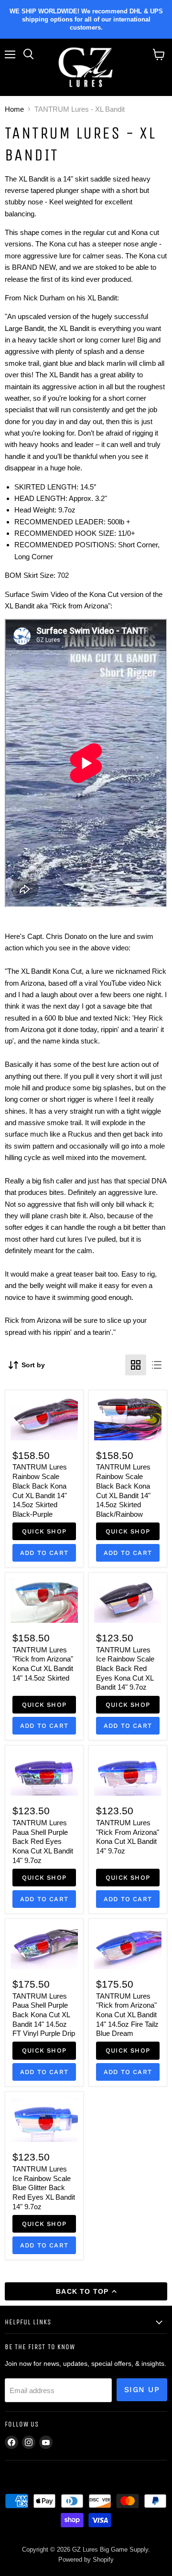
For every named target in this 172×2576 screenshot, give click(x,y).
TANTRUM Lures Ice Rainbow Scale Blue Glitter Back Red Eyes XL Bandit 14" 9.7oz (44, 2188)
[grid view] (136, 1365)
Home (14, 109)
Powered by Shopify (86, 2560)
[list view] (157, 1365)
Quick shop (44, 1531)
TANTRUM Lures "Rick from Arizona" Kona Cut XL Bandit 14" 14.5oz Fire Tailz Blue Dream (127, 2015)
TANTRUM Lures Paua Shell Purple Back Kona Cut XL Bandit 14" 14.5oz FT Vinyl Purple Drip (44, 2015)
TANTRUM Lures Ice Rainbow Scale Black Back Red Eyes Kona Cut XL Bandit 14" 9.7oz (125, 1669)
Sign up (142, 2390)
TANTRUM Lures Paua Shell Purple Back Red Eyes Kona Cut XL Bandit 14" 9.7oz (43, 1842)
